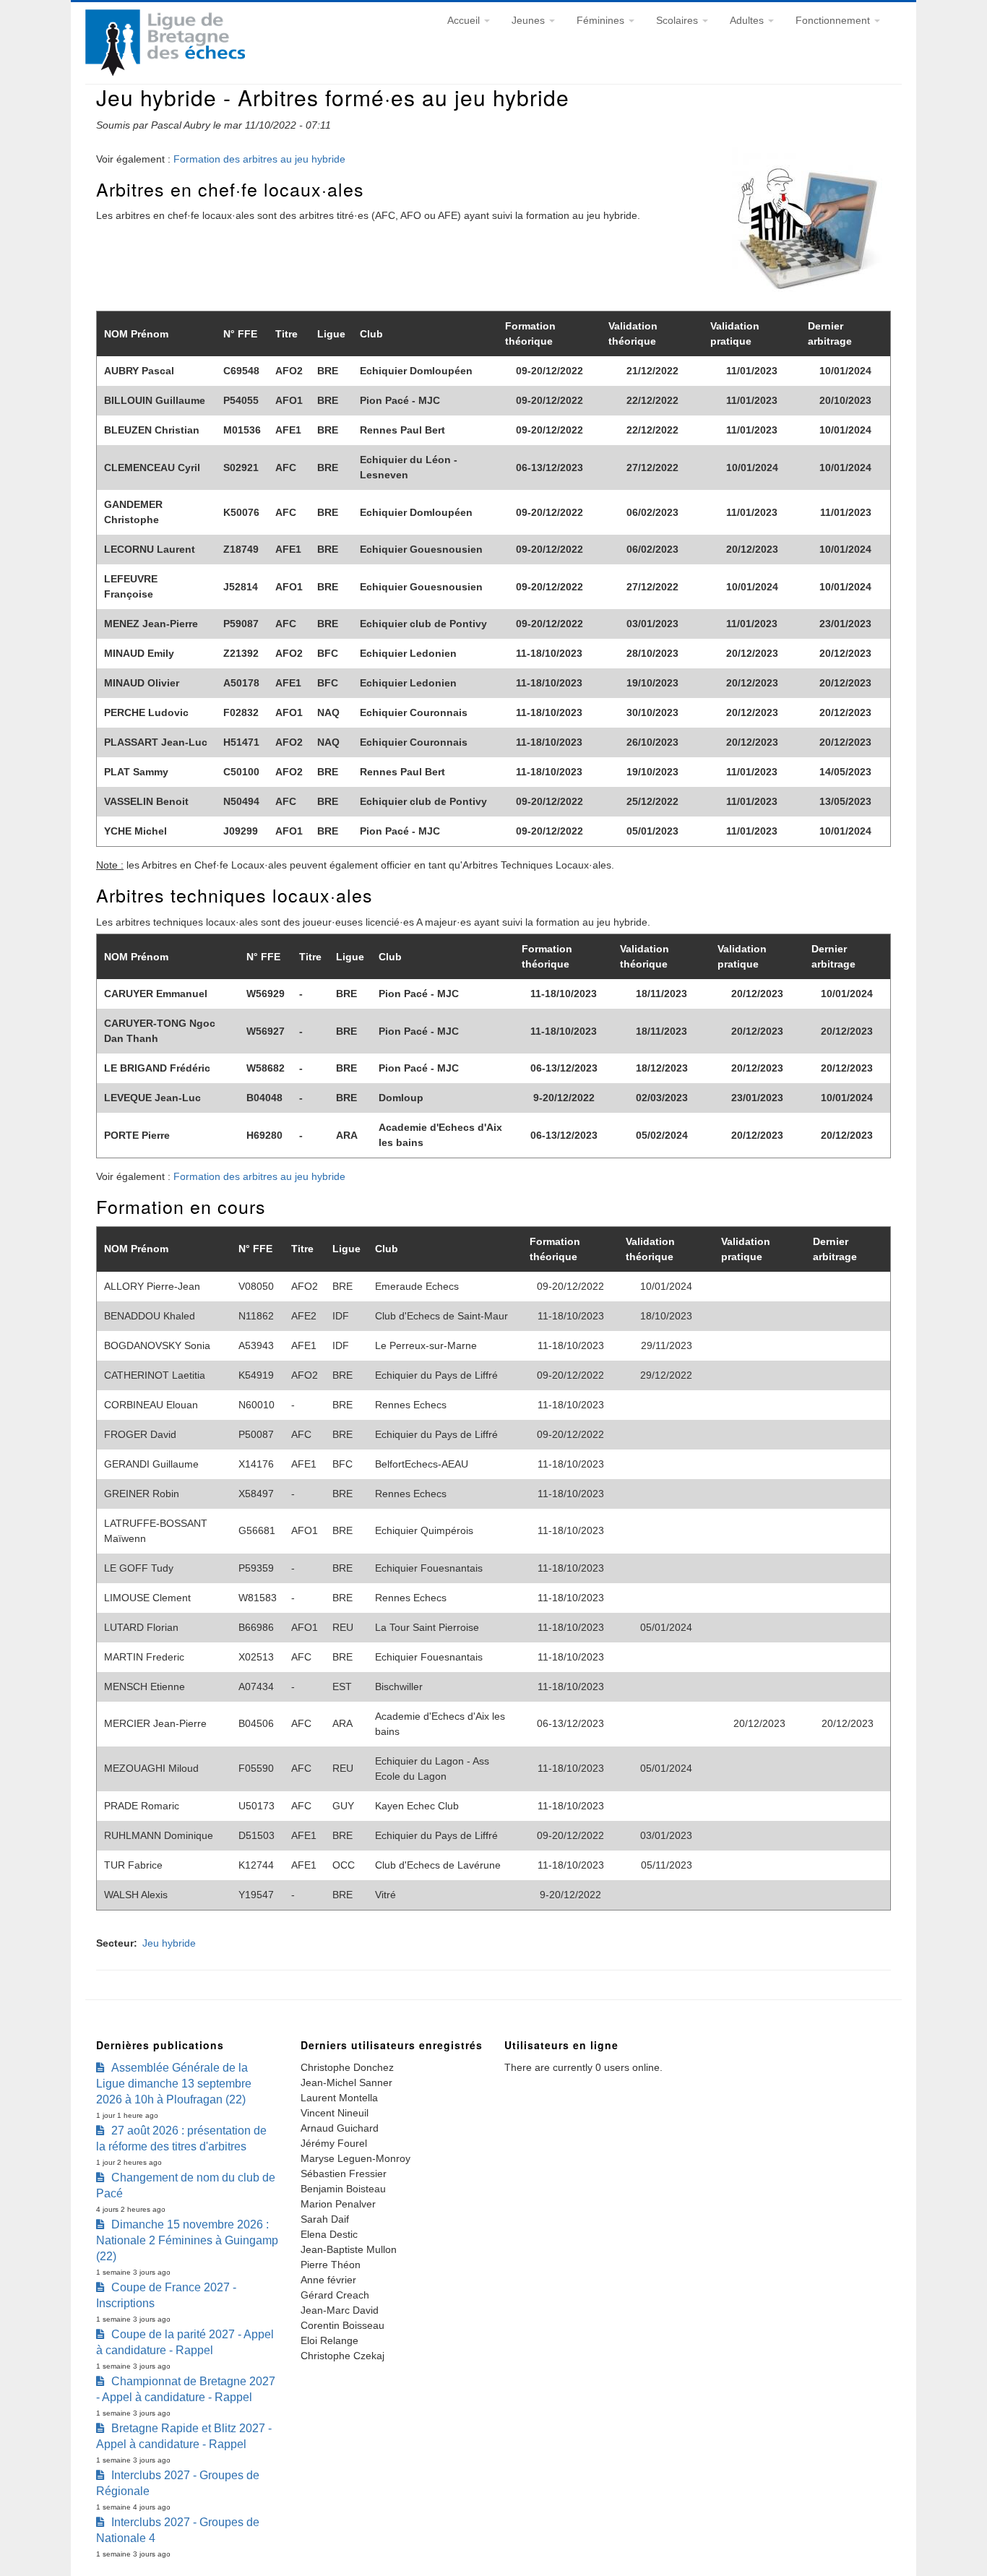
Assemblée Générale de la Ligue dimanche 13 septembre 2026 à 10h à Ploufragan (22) (174, 2084)
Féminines (602, 20)
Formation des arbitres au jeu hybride (259, 159)
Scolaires (678, 20)
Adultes (748, 20)
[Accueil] (165, 72)
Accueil (465, 20)
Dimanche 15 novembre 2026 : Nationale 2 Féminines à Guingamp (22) (187, 2240)
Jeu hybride (169, 1943)
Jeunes (530, 20)
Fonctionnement (834, 20)
